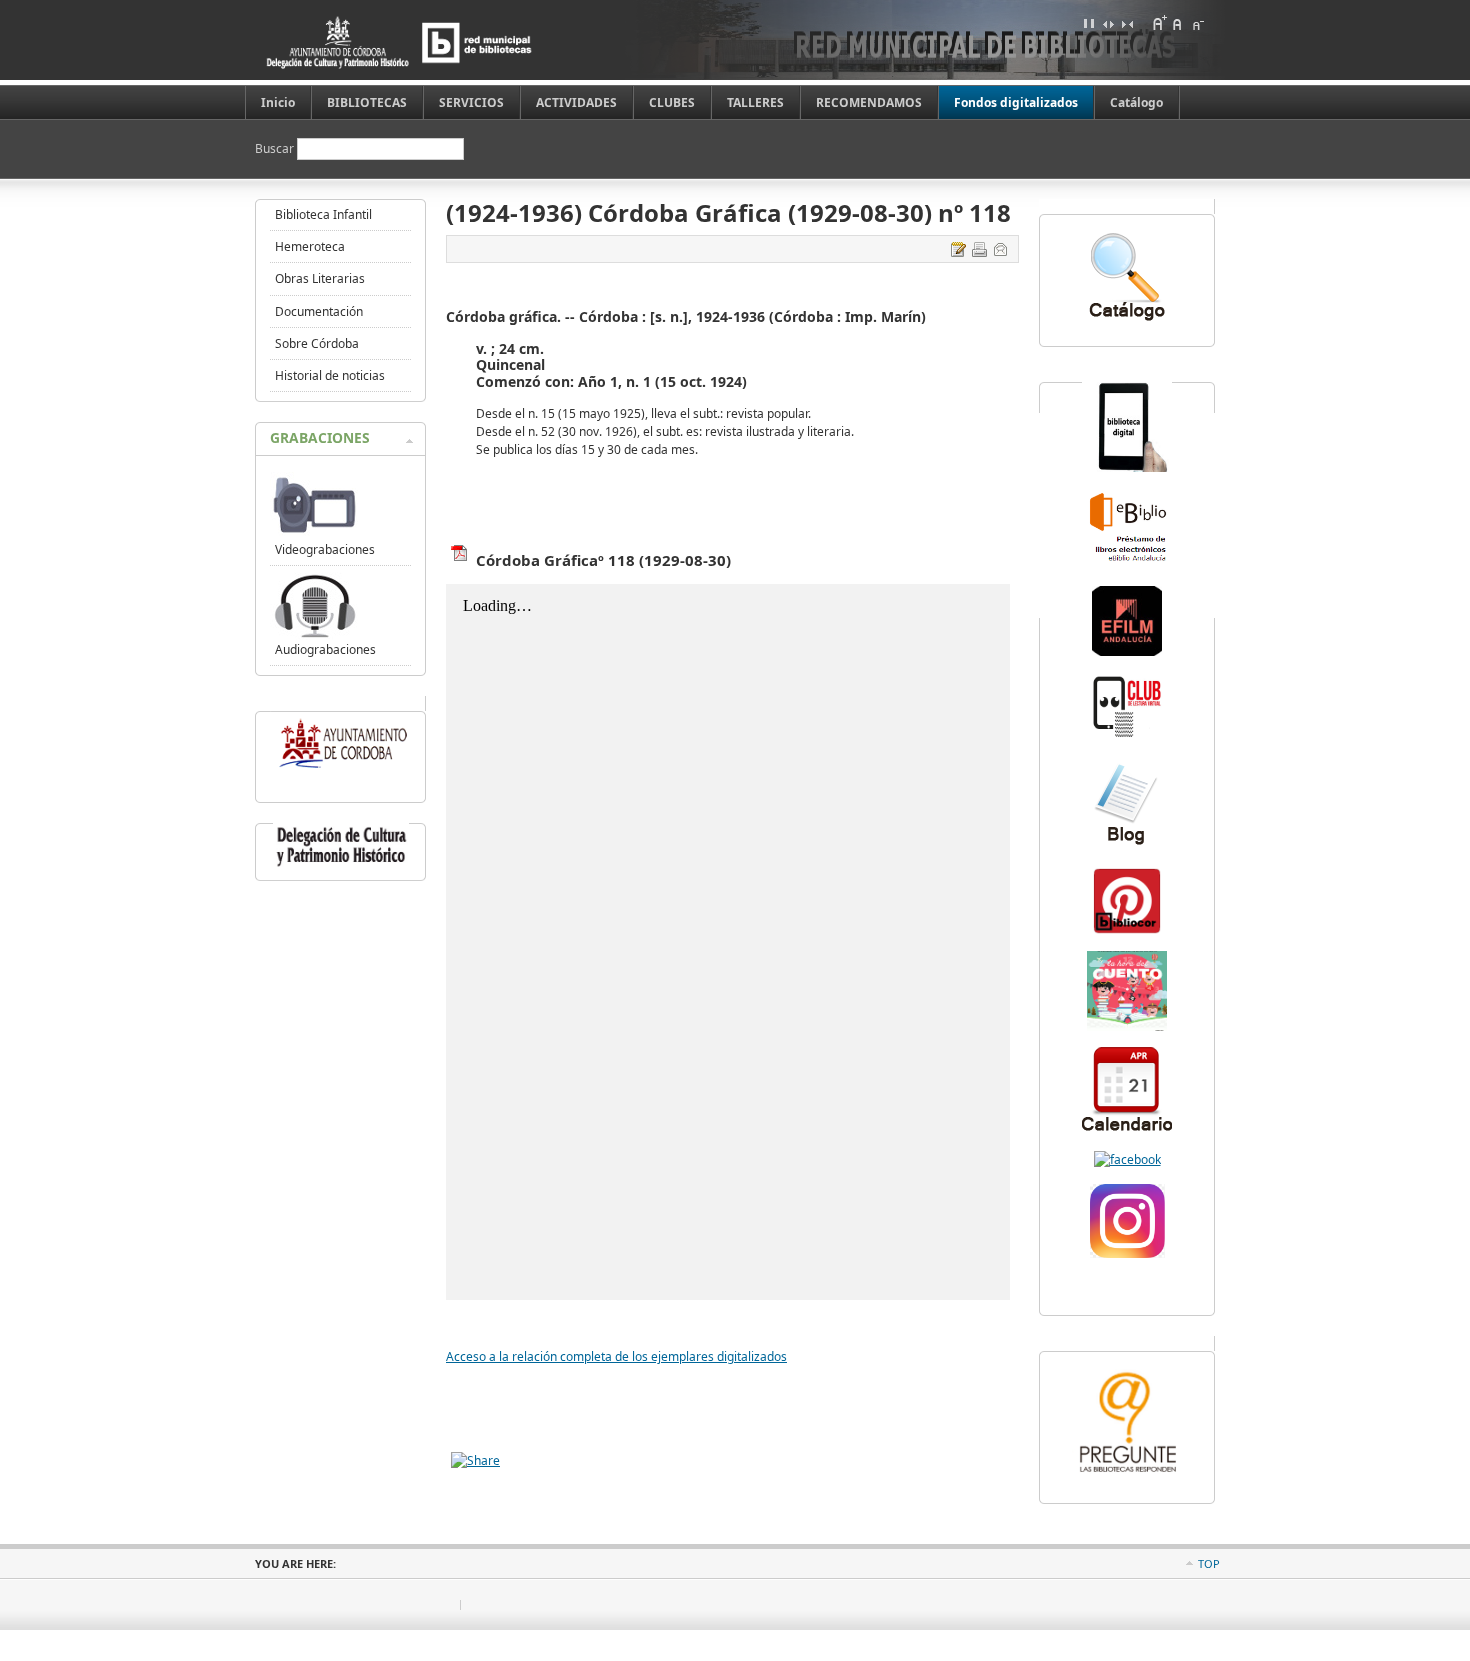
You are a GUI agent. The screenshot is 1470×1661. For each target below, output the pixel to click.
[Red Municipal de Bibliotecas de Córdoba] (430, 42)
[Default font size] (1178, 23)
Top (1209, 1563)
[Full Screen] (1089, 23)
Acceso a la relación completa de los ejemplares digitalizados (616, 1356)
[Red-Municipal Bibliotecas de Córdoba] (1127, 1159)
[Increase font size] (1159, 23)
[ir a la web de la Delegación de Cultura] (341, 866)
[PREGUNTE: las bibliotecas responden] (1127, 1474)
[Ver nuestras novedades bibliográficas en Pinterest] (1127, 931)
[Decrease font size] (1197, 23)
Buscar (276, 148)
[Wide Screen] (1108, 23)
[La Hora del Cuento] (1127, 1026)
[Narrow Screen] (1127, 23)
